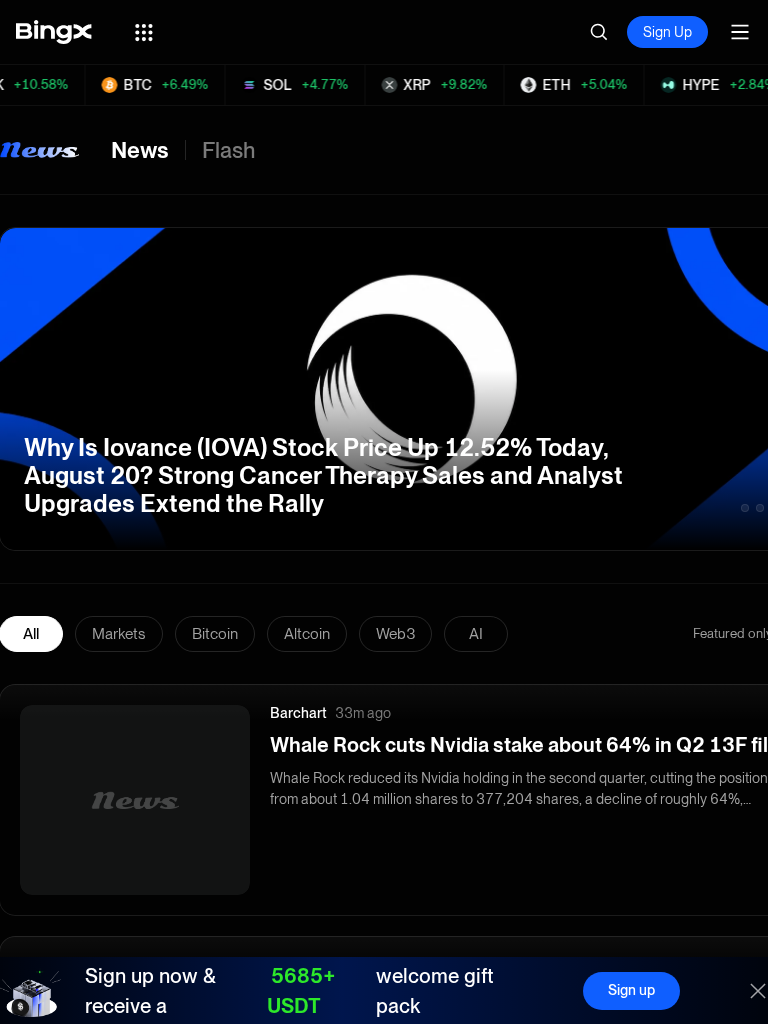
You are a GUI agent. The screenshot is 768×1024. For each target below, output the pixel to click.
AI (476, 634)
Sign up (631, 990)
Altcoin (307, 634)
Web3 (395, 634)
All (31, 634)
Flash (228, 150)
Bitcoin (215, 634)
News (140, 150)
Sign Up (667, 32)
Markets (119, 634)
